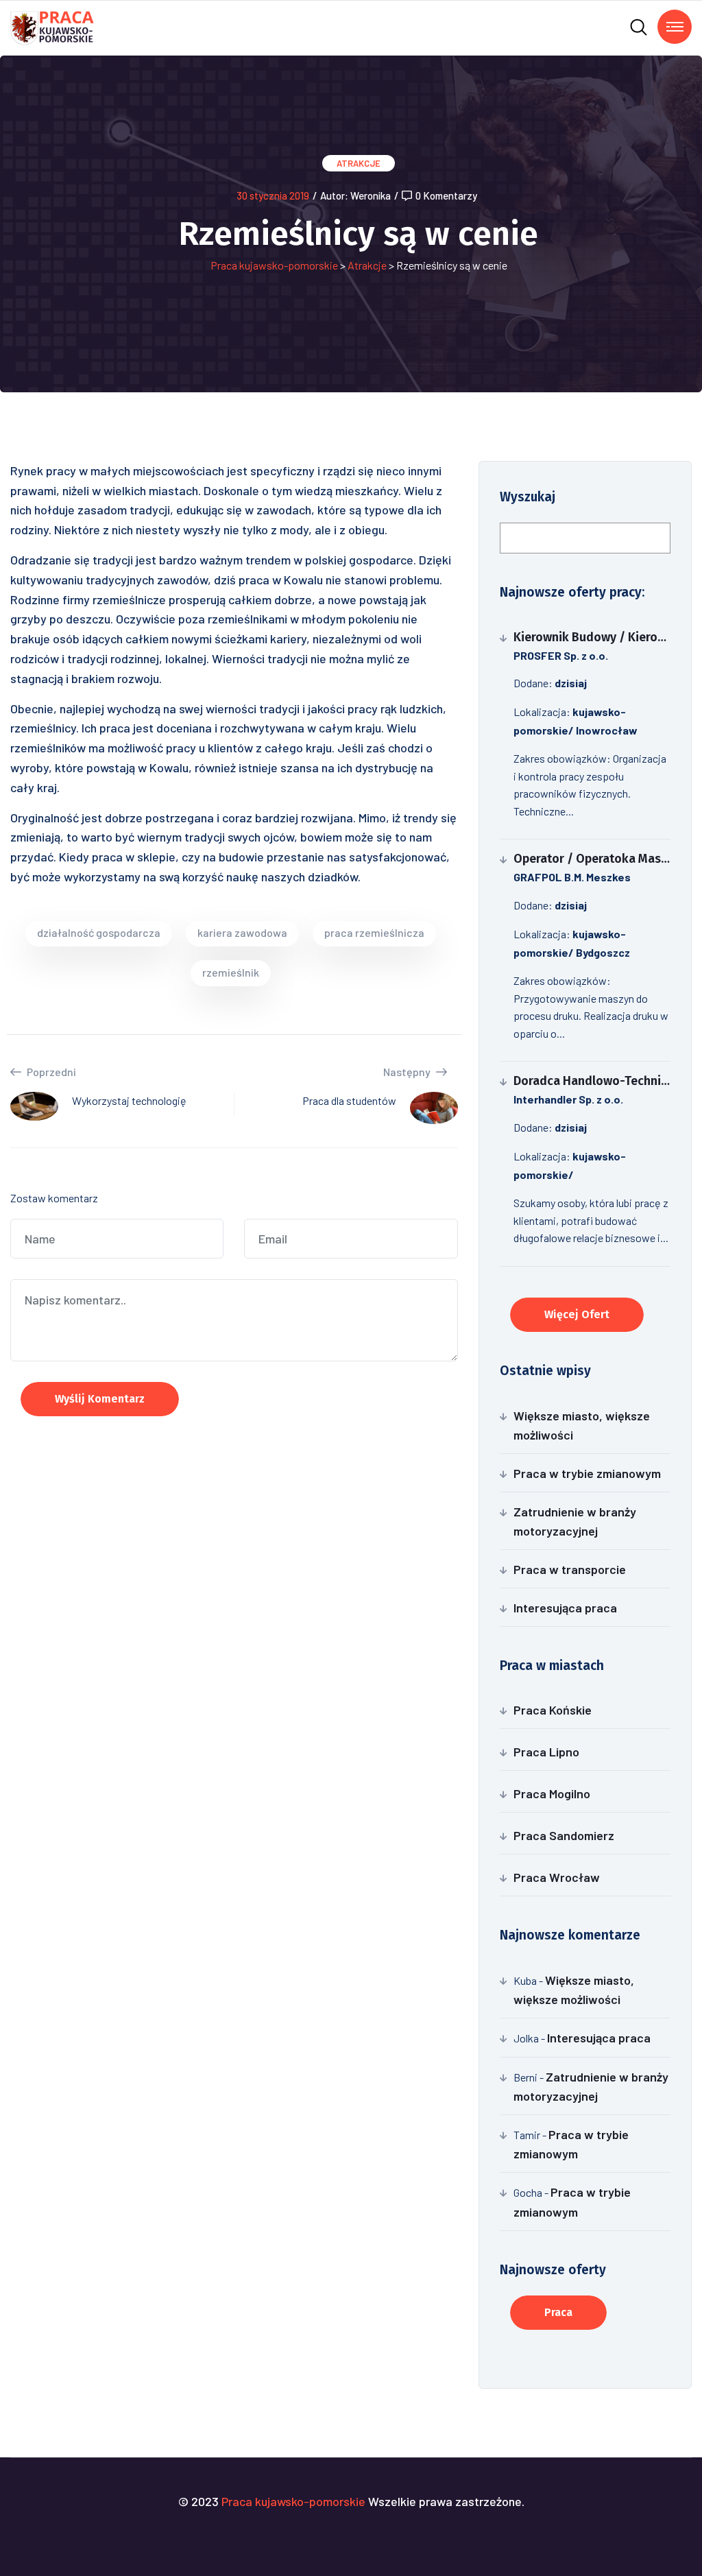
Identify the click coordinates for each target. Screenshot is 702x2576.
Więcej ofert (577, 1314)
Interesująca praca (565, 1608)
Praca (558, 2312)
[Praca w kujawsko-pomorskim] (52, 26)
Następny (408, 1072)
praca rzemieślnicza (374, 932)
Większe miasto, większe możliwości (582, 1425)
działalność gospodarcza (99, 932)
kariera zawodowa (242, 932)
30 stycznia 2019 (273, 195)
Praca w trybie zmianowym (587, 1473)
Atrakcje (359, 163)
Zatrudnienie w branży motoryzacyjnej (575, 1521)
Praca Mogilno (552, 1793)
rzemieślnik (231, 972)
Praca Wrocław (557, 1877)
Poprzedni (50, 1072)
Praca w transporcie (570, 1569)
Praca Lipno (546, 1752)
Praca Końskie (553, 1710)
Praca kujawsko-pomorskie (274, 265)
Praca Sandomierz (564, 1835)
